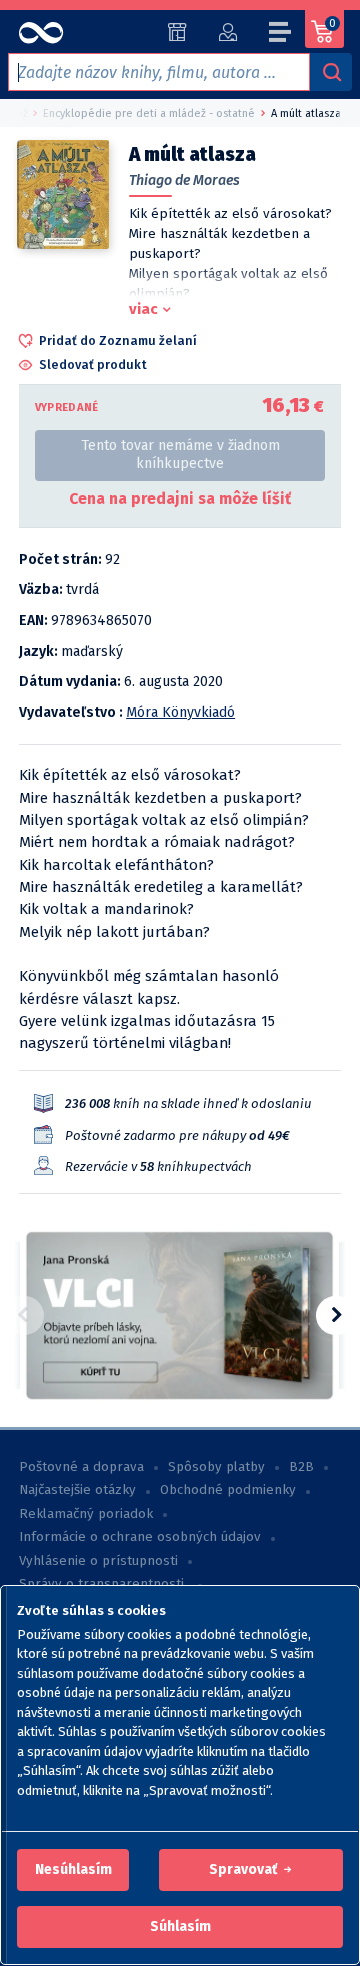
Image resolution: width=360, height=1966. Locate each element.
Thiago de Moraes (184, 180)
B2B (301, 1467)
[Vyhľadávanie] (331, 72)
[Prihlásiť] (227, 32)
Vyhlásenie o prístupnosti (98, 1561)
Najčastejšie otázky (77, 1490)
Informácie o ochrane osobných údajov (140, 1537)
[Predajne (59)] (177, 32)
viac (143, 309)
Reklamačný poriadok (86, 1514)
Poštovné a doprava (81, 1467)
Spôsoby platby (216, 1467)
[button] (73, 1870)
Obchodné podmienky (228, 1490)
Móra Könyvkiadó (180, 712)
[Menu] (281, 35)
